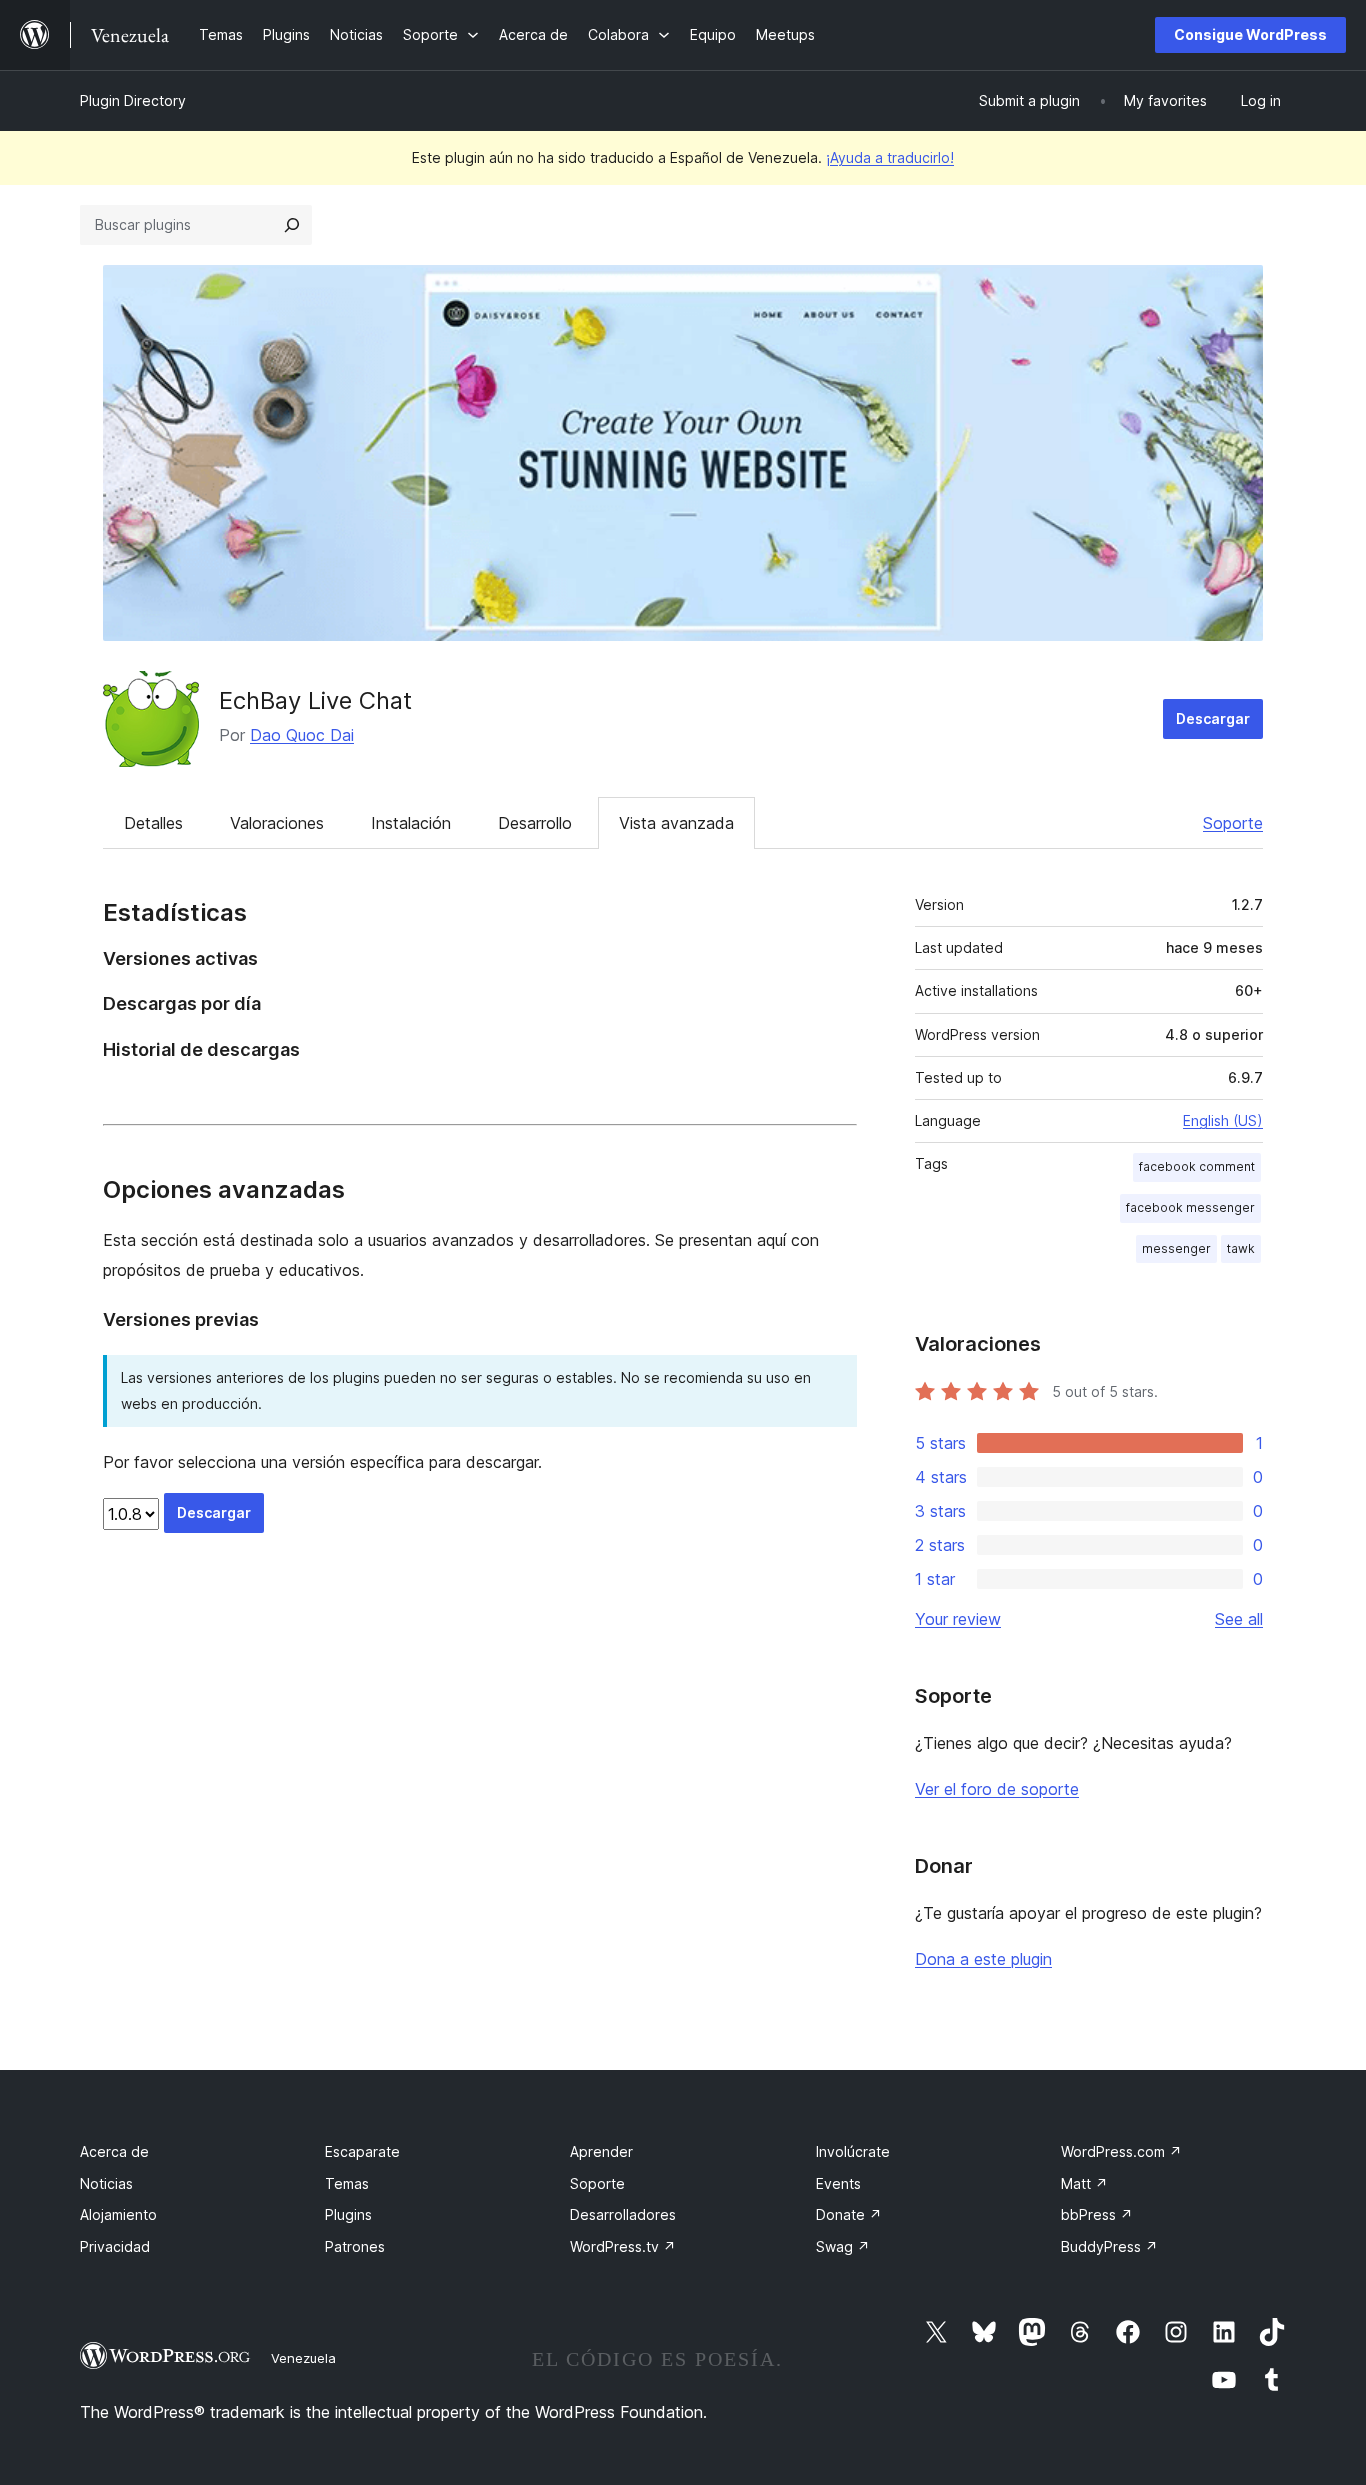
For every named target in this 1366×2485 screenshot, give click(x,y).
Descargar (1213, 718)
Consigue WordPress (1250, 34)
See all (1239, 1619)
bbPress (1097, 2214)
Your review (958, 1619)
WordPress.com (1121, 2151)
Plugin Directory (133, 100)
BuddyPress (1109, 2246)
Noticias (106, 2183)
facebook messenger (1190, 1207)
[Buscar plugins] (292, 225)
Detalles (153, 823)
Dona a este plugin (983, 1959)
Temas (347, 2183)
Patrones (355, 2246)
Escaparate (362, 2151)
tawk (1241, 1248)
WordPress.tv (623, 2246)
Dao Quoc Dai (302, 735)
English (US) (1223, 1120)
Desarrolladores (623, 2214)
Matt (1084, 2183)
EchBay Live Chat (315, 700)
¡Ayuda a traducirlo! (890, 157)
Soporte (1233, 823)
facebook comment (1197, 1166)
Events (838, 2183)
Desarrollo (535, 823)
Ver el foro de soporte (997, 1789)
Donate (849, 2214)
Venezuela (303, 2358)
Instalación (411, 823)
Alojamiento (118, 2214)
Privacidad (115, 2246)
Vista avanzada (676, 823)
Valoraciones (277, 823)
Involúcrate (853, 2151)
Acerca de (114, 2151)
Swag (843, 2246)
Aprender (601, 2151)
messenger (1176, 1248)
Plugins (348, 2214)
